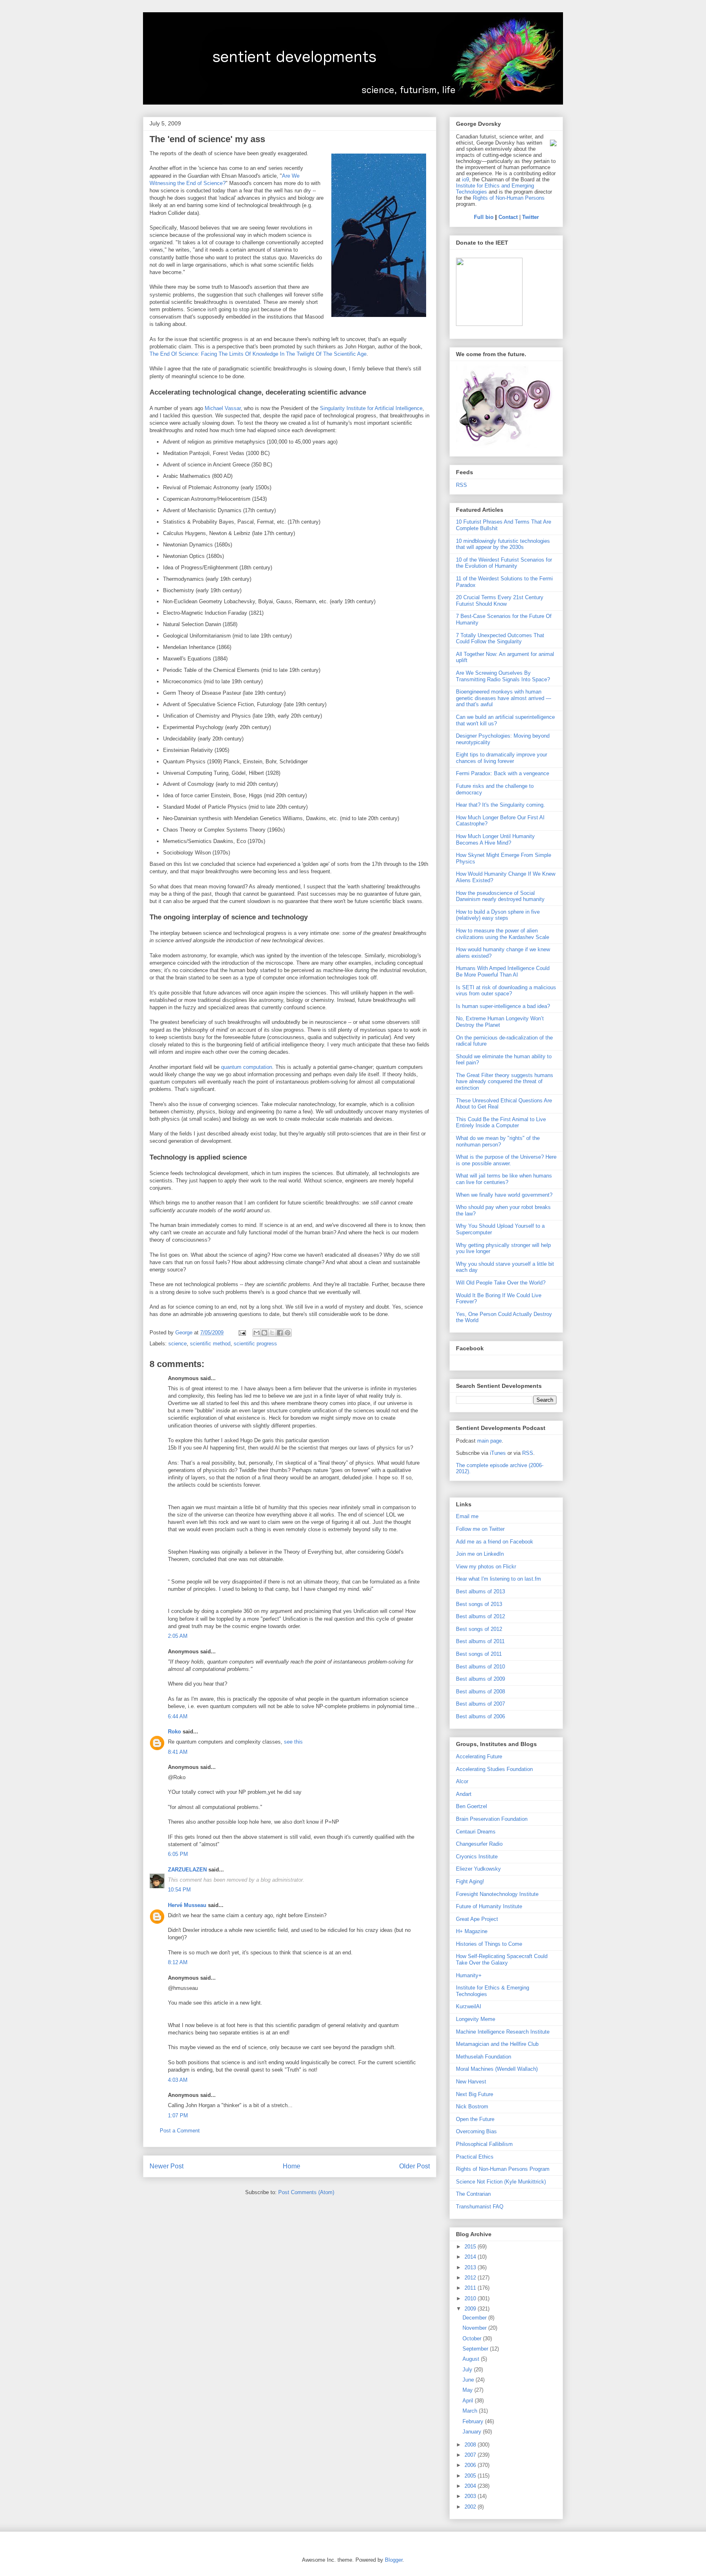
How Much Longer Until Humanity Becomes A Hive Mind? (495, 840)
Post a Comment (180, 2131)
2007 (471, 2455)
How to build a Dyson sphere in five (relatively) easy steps (498, 915)
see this (293, 1742)
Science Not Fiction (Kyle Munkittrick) (501, 2182)
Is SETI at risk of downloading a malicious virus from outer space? (506, 991)
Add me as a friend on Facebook (495, 1542)
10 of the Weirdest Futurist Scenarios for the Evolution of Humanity (504, 563)
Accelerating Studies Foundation (494, 1769)
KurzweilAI (469, 2006)
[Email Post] (242, 1333)
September (476, 2349)
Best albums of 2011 (480, 1641)
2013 (471, 2267)
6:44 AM (178, 1716)
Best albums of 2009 (480, 1679)
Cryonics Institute (477, 1857)
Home (292, 2166)
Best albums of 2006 (480, 1716)
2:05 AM (178, 1636)
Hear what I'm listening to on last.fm (498, 1579)
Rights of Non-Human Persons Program (503, 2169)
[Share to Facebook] (280, 1333)
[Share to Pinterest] (288, 1333)
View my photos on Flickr (486, 1567)
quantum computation (247, 1067)
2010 (471, 2298)
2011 (471, 2288)
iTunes (498, 1453)
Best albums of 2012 (480, 1616)
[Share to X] (272, 1333)
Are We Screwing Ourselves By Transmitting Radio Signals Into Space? (503, 676)
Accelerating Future (479, 1756)
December (475, 2318)
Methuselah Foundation (484, 2057)
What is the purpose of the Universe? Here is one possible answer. (506, 1160)
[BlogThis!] (264, 1333)
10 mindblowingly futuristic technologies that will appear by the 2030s (503, 544)
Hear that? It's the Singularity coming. (500, 805)
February (474, 2421)
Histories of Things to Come (489, 1944)
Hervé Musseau (187, 1905)
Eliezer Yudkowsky (478, 1869)
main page (489, 1441)
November (475, 2328)
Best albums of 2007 (480, 1704)
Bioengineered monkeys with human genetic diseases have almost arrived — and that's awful (504, 698)
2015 (471, 2247)
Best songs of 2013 (479, 1604)
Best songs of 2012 (479, 1629)
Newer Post (166, 2166)
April (469, 2401)
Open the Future (475, 2119)
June (469, 2380)
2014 (471, 2257)
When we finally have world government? (504, 1195)
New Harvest (471, 2082)
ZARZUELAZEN (187, 1870)
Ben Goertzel (471, 1806)
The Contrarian (473, 2194)
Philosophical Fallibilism (484, 2144)
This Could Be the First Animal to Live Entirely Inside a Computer (501, 1123)
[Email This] (257, 1333)
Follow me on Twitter (480, 1529)
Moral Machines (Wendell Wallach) (497, 2069)
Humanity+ (469, 1975)
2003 (471, 2496)
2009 (471, 2309)
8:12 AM (178, 1962)
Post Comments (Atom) (306, 2192)
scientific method (210, 1344)
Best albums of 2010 (480, 1667)
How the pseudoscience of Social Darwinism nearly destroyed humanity (500, 896)
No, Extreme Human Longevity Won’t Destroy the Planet (500, 1022)
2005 (471, 2476)
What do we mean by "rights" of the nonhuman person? (498, 1141)
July (468, 2370)
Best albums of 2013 (480, 1591)
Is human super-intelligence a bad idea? (503, 1006)
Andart (464, 1794)
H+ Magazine (472, 1931)
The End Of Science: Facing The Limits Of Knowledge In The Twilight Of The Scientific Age (258, 354)
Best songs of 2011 (479, 1654)
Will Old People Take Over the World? (501, 1283)
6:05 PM (178, 1854)
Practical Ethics (475, 2157)
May (468, 2390)
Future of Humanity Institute (489, 1906)
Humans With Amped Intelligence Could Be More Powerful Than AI (503, 971)
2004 (471, 2486)
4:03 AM (178, 2080)
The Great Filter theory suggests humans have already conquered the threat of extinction (505, 1082)
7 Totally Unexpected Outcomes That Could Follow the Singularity (500, 639)
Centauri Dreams (476, 1832)
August (472, 2359)
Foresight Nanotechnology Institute (497, 1894)
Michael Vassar (223, 408)
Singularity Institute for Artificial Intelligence (371, 408)
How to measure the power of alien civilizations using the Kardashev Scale (503, 934)
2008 (471, 2445)
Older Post (414, 2166)
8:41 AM (178, 1752)
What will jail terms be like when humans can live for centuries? (504, 1179)
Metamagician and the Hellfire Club (497, 2044)
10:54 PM (179, 1890)
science (178, 1344)
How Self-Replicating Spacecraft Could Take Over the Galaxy (502, 1959)
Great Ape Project (477, 1919)
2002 (471, 2507)
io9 (466, 180)
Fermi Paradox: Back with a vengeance (503, 773)
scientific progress (255, 1344)
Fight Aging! (470, 1881)
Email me (467, 1516)
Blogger (394, 2560)
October (473, 2338)
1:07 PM (178, 2115)
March (471, 2411)
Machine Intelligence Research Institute (503, 2032)
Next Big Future (475, 2094)
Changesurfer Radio (479, 1844)
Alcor (462, 1781)
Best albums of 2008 (480, 1692)
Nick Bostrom (472, 2107)
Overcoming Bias (476, 2131)
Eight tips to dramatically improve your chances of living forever (502, 758)
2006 (471, 2465)
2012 (471, 2278)
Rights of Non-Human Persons (509, 198)
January (473, 2432)
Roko (174, 1732)
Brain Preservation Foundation (492, 1819)
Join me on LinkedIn (480, 1554)
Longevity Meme (476, 2019)
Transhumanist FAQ (480, 2207)
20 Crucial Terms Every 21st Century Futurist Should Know (500, 601)
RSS (461, 485)
